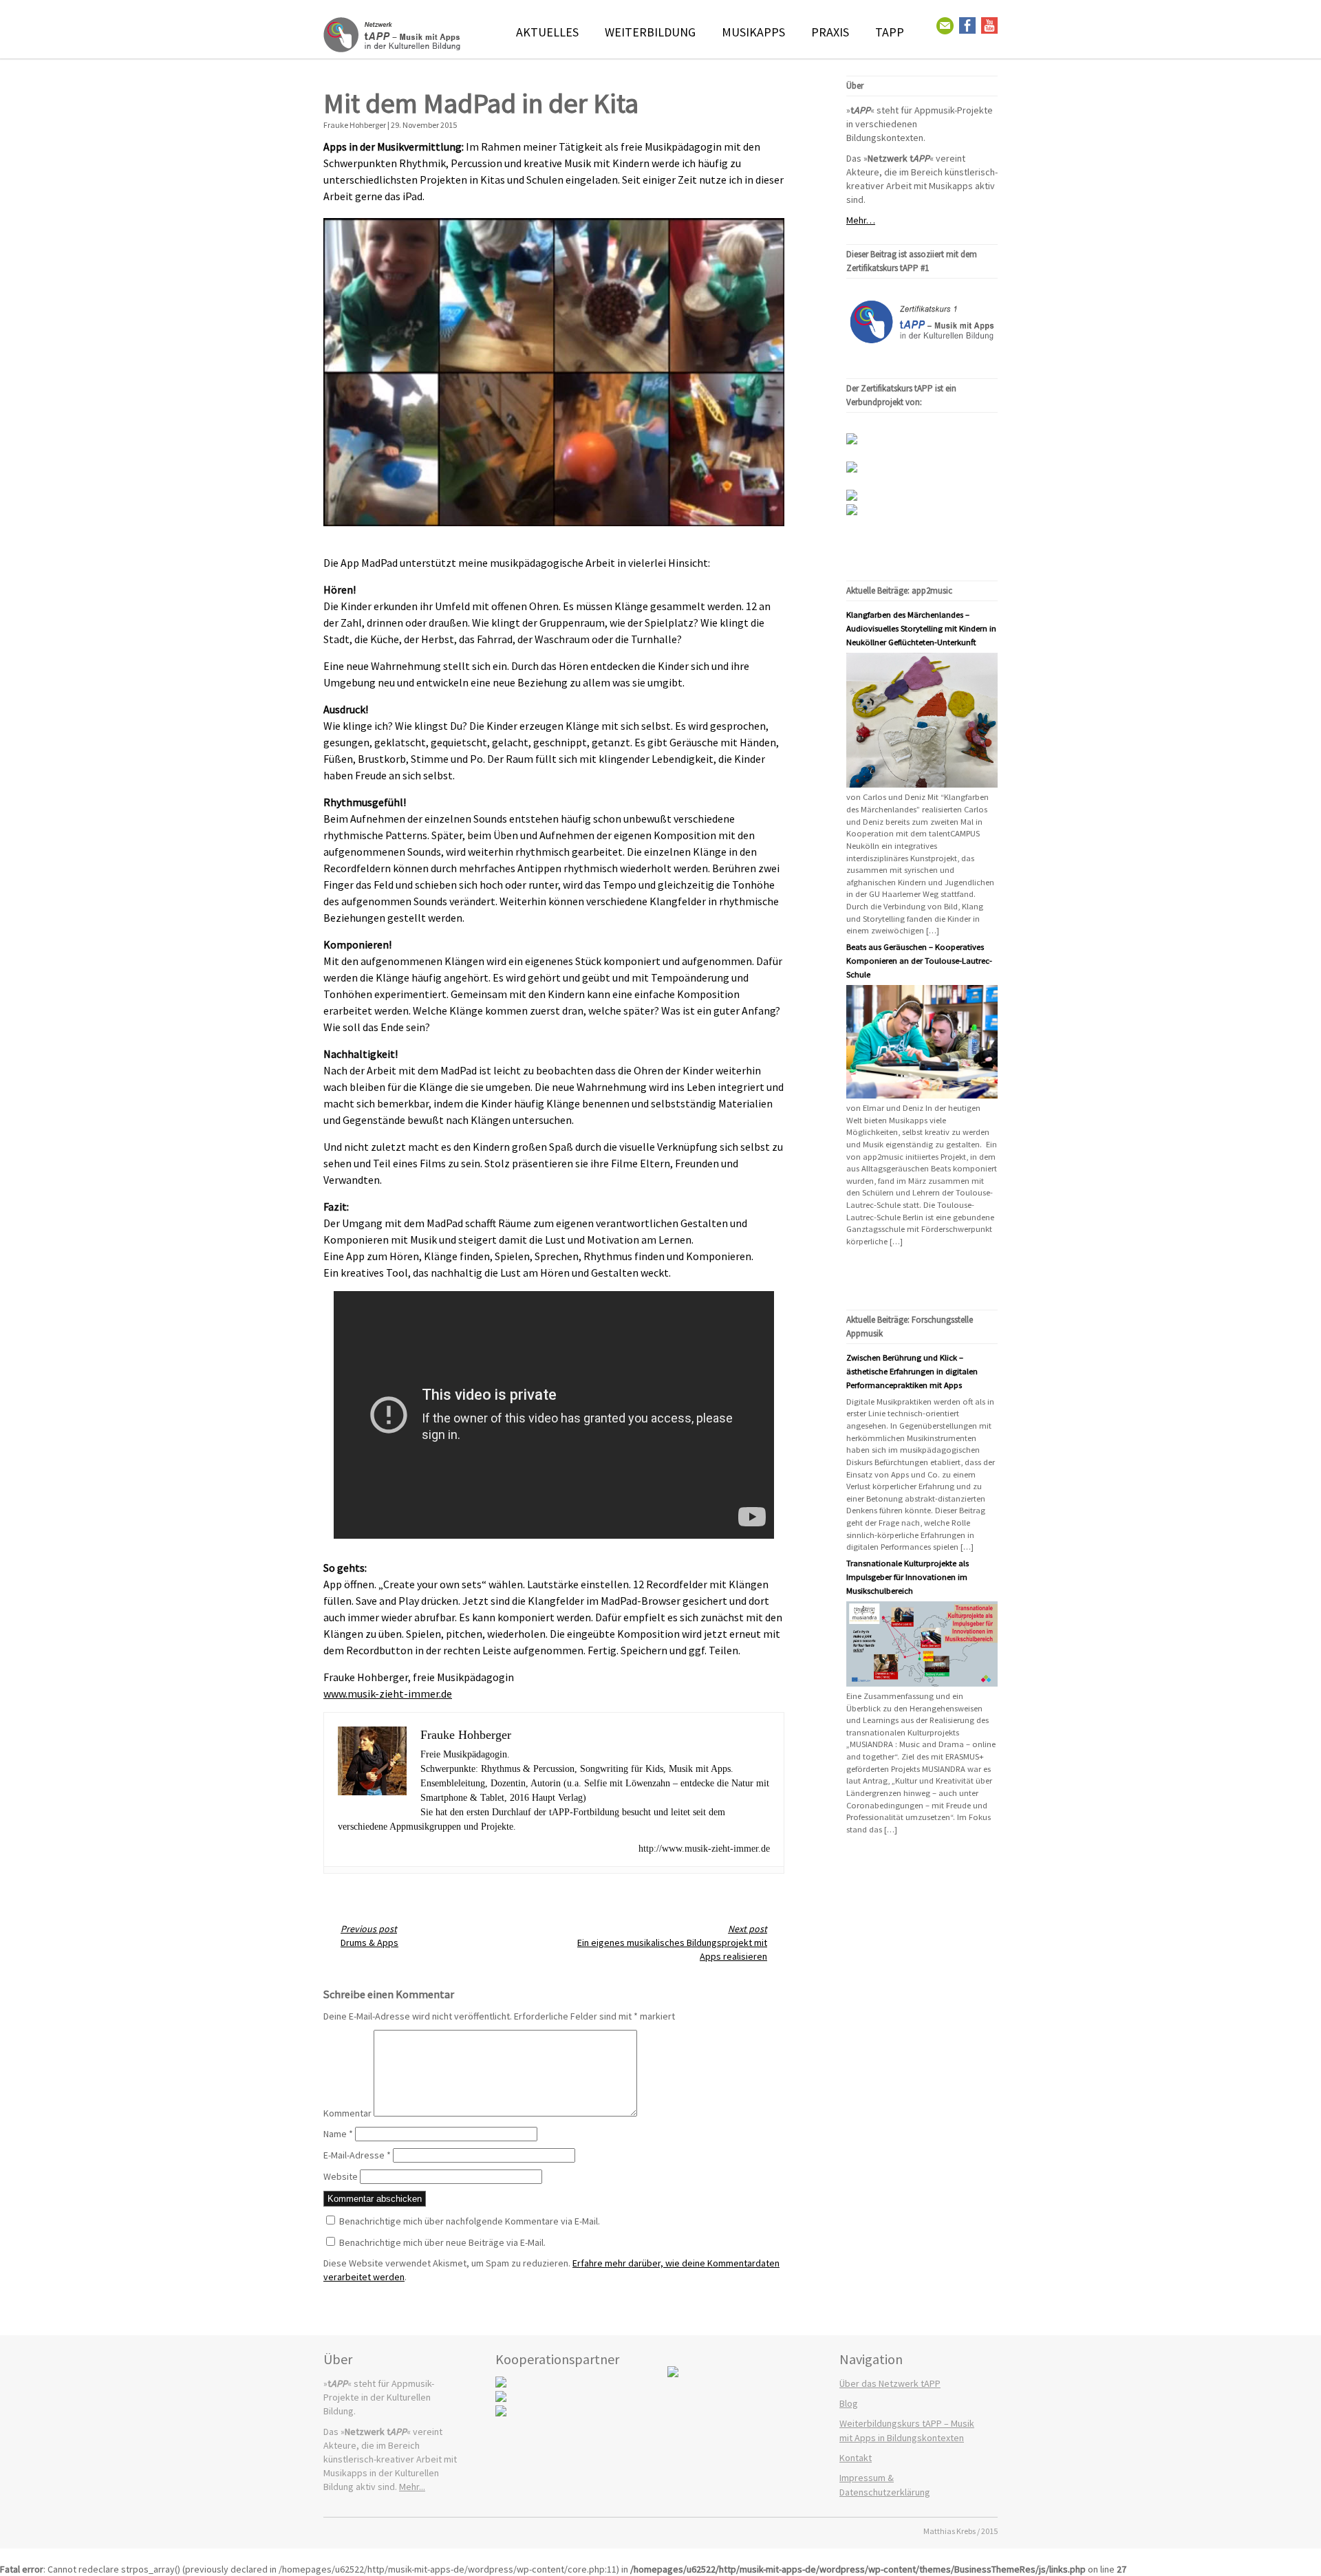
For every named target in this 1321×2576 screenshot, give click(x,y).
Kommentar (347, 2113)
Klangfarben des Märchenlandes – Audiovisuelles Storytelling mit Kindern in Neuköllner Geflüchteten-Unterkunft (921, 628)
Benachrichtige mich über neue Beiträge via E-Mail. (442, 2242)
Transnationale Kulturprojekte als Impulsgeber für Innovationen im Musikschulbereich (907, 1577)
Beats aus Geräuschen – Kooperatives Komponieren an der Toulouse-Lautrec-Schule (919, 961)
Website (341, 2176)
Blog (849, 2403)
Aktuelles (547, 32)
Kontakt (856, 2458)
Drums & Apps (369, 1936)
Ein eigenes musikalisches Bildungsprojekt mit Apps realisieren (672, 1942)
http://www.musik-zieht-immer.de (704, 1849)
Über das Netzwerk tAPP (890, 2383)
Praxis (830, 32)
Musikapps (753, 32)
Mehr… (861, 220)
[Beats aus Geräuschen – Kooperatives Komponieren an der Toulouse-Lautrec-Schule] (922, 1095)
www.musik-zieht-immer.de (388, 1693)
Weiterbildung (650, 32)
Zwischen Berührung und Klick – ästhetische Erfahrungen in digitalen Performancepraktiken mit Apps (912, 1371)
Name (338, 2134)
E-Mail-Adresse (357, 2155)
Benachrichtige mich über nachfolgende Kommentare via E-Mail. (470, 2221)
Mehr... (412, 2487)
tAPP (890, 32)
